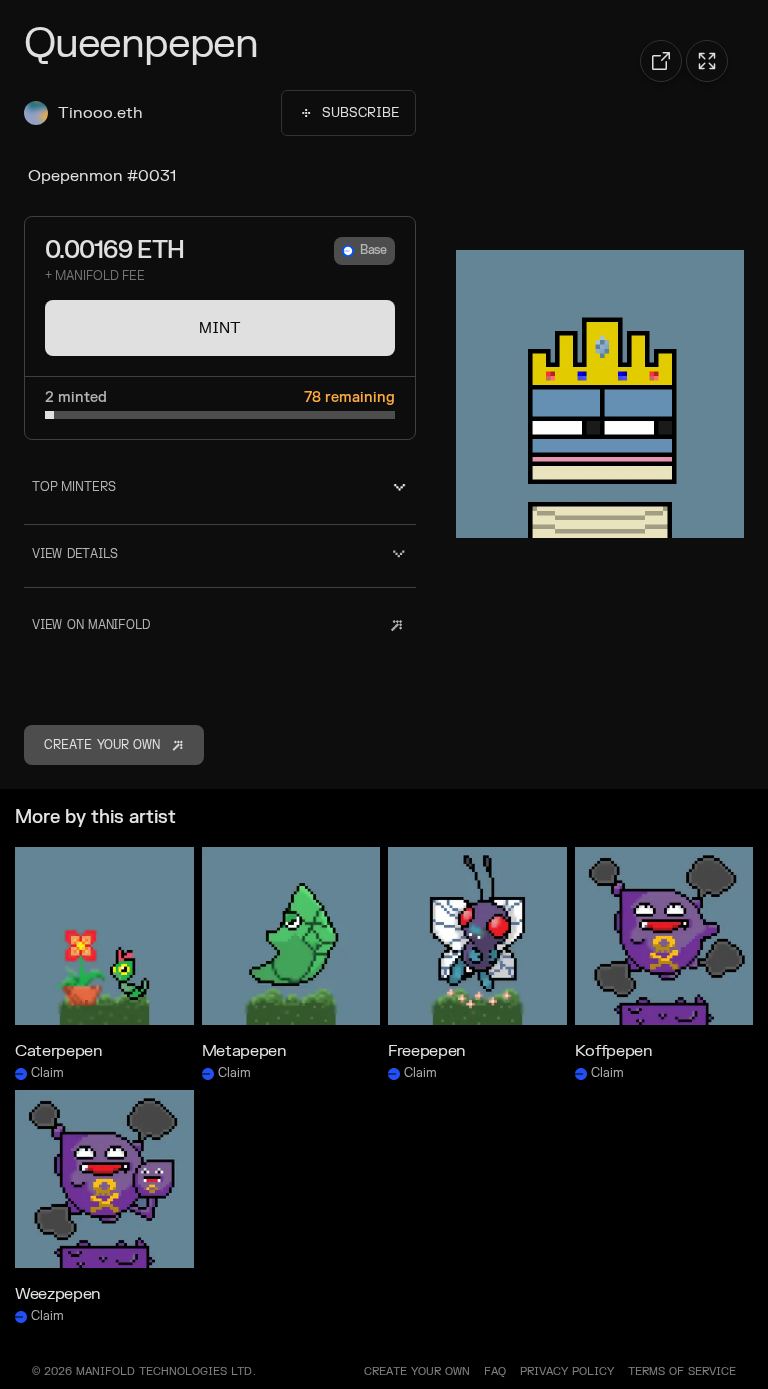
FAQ (495, 1371)
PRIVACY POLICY (567, 1371)
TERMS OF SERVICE (682, 1371)
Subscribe (360, 113)
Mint (220, 328)
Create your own (417, 1371)
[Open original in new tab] (661, 61)
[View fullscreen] (707, 61)
